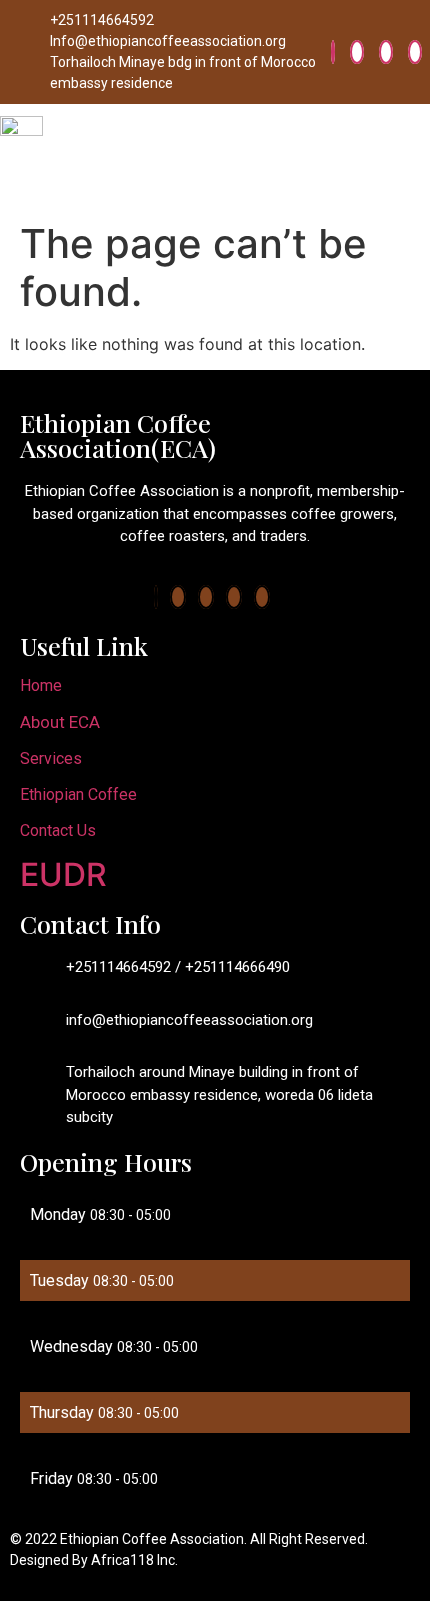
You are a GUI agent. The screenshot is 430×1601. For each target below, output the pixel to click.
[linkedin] (386, 52)
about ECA (60, 722)
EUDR (63, 874)
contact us (58, 830)
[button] (414, 159)
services (51, 758)
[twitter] (357, 52)
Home (41, 685)
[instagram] (415, 52)
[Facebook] (333, 52)
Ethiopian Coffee (78, 794)
